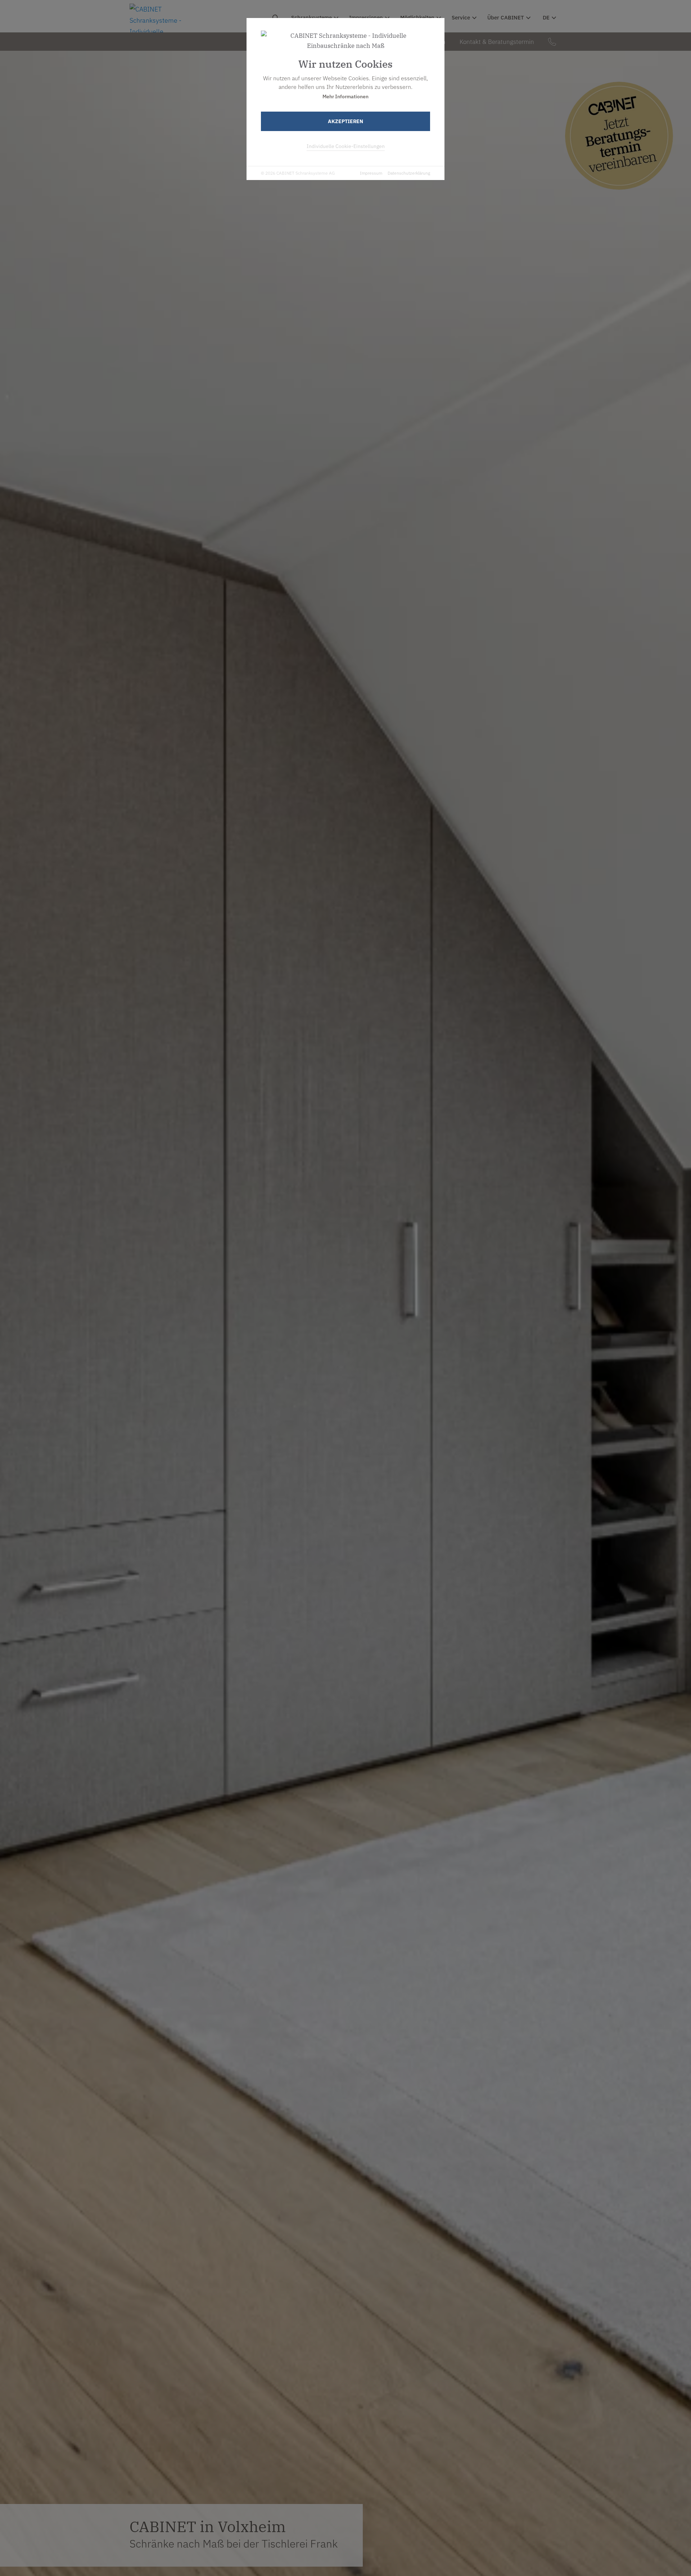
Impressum (371, 173)
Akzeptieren (345, 121)
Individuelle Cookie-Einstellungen (346, 146)
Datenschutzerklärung (409, 173)
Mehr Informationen (345, 96)
